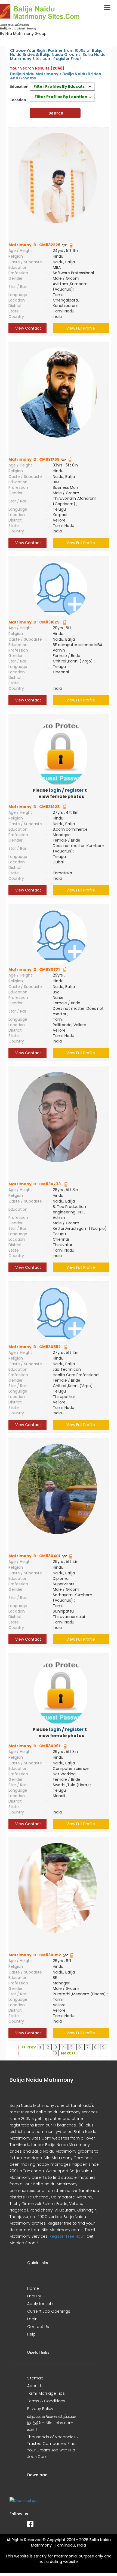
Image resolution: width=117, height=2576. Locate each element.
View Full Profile (81, 328)
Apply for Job (40, 2304)
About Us (36, 2386)
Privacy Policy (40, 2409)
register (74, 790)
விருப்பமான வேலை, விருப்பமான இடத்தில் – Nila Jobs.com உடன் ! (52, 2423)
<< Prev (29, 2047)
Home (33, 2288)
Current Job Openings (49, 2311)
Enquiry (34, 2296)
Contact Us (38, 2327)
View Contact (28, 328)
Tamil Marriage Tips (46, 2393)
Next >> (68, 2053)
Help (31, 2334)
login (55, 790)
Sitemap (35, 2378)
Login (32, 2319)
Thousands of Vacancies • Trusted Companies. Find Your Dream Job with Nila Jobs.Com (53, 2447)
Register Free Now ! (67, 2236)
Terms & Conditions (46, 2401)
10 (55, 2053)
